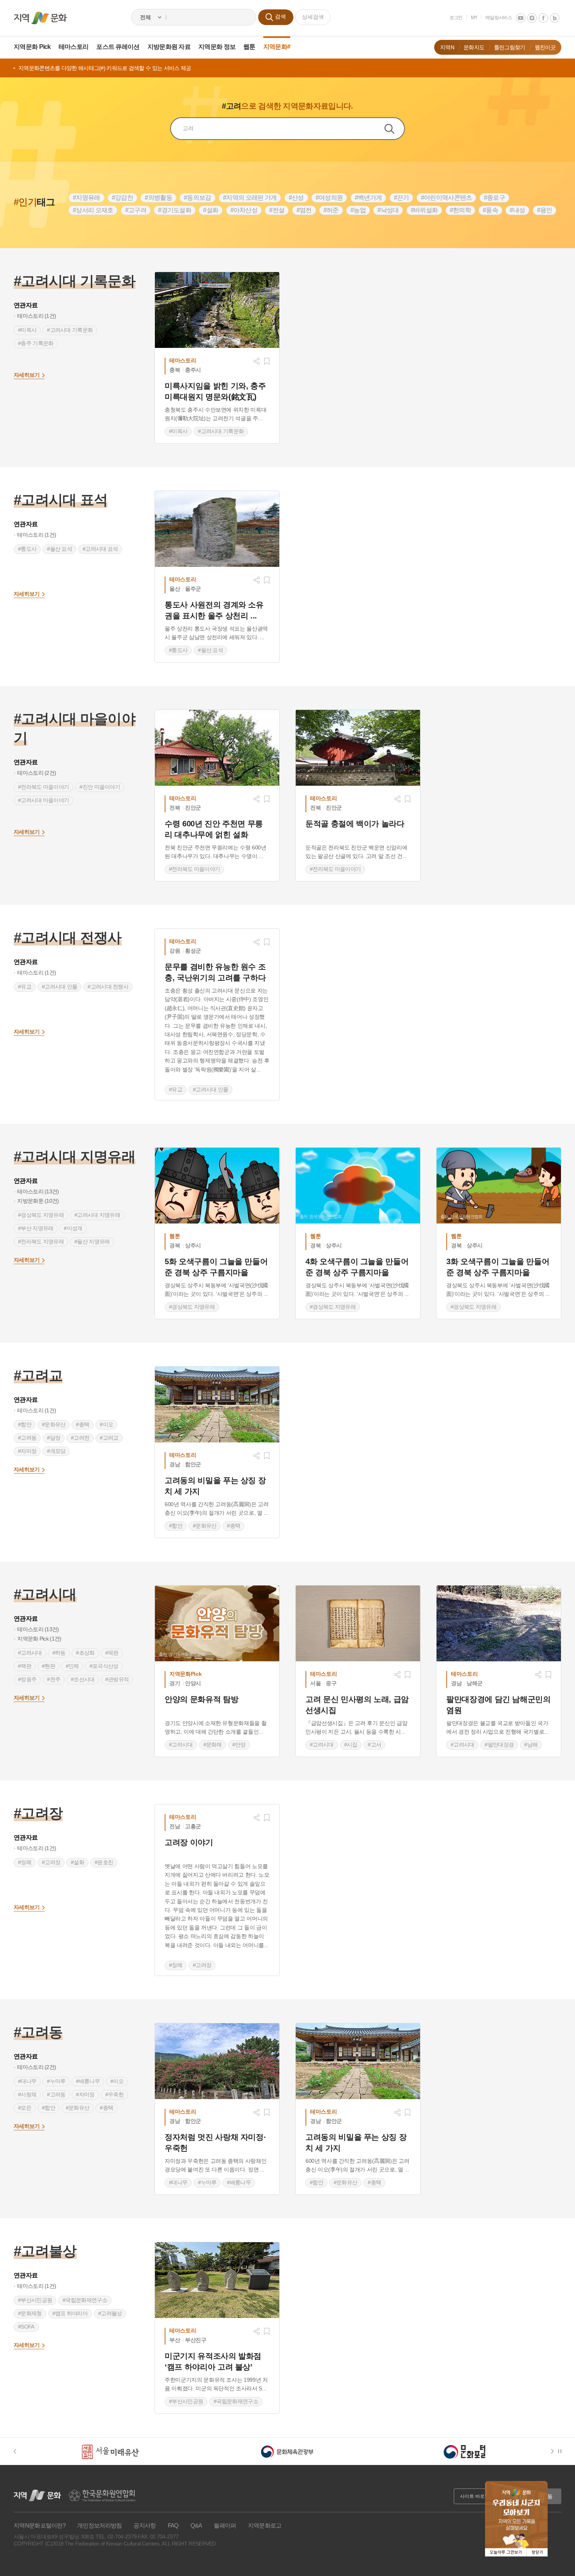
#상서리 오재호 (93, 210)
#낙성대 (388, 210)
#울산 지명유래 (92, 1241)
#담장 (54, 1438)
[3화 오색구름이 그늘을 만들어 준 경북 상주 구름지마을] (499, 1186)
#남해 (531, 1745)
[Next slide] (554, 2451)
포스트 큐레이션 (118, 47)
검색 (394, 129)
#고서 (374, 1745)
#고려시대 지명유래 (97, 1215)
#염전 (304, 210)
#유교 (25, 987)
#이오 (106, 1424)
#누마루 (56, 2081)
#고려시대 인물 (59, 987)
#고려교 (109, 1438)
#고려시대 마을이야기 (43, 800)
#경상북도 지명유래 (41, 1215)
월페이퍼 (225, 2525)
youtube (521, 18)
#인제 (72, 1666)
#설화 (211, 210)
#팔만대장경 (499, 1745)
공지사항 (145, 2525)
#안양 (239, 1745)
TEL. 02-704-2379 (116, 2537)
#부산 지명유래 (36, 1228)
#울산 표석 (59, 549)
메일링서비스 (499, 18)
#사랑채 (27, 2094)
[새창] (217, 310)
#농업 (358, 210)
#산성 (296, 198)
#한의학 (460, 210)
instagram (532, 18)
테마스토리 (74, 47)
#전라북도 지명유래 (41, 1241)
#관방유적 (117, 1679)
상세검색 (313, 17)
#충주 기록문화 (36, 343)
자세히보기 (27, 375)
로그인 (456, 18)
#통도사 (27, 549)
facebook (543, 18)
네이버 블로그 (555, 18)
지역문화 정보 (217, 47)
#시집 (351, 1745)
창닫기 (537, 2552)
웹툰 (249, 47)
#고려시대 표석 (100, 549)
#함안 (25, 1424)
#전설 (277, 210)
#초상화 (85, 1653)
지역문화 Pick (32, 47)
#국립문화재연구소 (85, 2300)
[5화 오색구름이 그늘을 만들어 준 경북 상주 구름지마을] (217, 1186)
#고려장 (51, 1862)
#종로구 (494, 198)
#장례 (25, 1862)
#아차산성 (244, 210)
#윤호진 (104, 1862)
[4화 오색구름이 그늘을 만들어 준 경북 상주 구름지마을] (358, 1186)
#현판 (49, 1666)
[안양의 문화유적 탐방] (217, 1623)
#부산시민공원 (35, 2300)
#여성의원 (329, 198)
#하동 (59, 1653)
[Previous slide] (19, 2451)
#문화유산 (54, 1424)
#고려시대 (30, 1653)
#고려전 (80, 1438)
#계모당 (56, 1451)
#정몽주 (27, 1679)
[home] (40, 18)
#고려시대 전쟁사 (108, 987)
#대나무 (27, 2081)
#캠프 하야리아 (70, 2313)
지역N (447, 47)
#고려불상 (110, 2313)
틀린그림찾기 (510, 47)
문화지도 (474, 47)
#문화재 (213, 1745)
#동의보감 (198, 198)
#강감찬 (122, 198)
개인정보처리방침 (99, 2525)
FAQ (173, 2525)
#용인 (545, 210)
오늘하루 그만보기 (506, 2552)
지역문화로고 (265, 2525)
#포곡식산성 (104, 1666)
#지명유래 (86, 198)
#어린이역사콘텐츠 (447, 198)
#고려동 (27, 1438)
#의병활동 (158, 198)
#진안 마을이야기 (100, 787)
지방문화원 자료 (169, 47)
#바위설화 (424, 210)
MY (474, 18)
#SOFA (26, 2327)
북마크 (267, 361)
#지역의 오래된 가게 (250, 198)
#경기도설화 (175, 210)
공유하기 (257, 361)
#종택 (83, 1424)
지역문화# (277, 47)
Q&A (196, 2525)
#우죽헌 (114, 2094)
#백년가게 (368, 198)
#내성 (517, 210)
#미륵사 (27, 330)
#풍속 (490, 210)
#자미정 (27, 1451)
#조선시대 (83, 1679)
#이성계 (73, 1228)
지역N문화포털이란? (40, 2525)
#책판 (25, 1666)
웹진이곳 (545, 47)
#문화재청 (30, 2313)
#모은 (25, 2108)
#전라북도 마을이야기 (43, 787)
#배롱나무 (88, 2081)
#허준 (331, 210)
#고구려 (136, 210)
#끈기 (402, 198)
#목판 (112, 1653)
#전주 (54, 1679)
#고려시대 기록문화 (70, 330)
